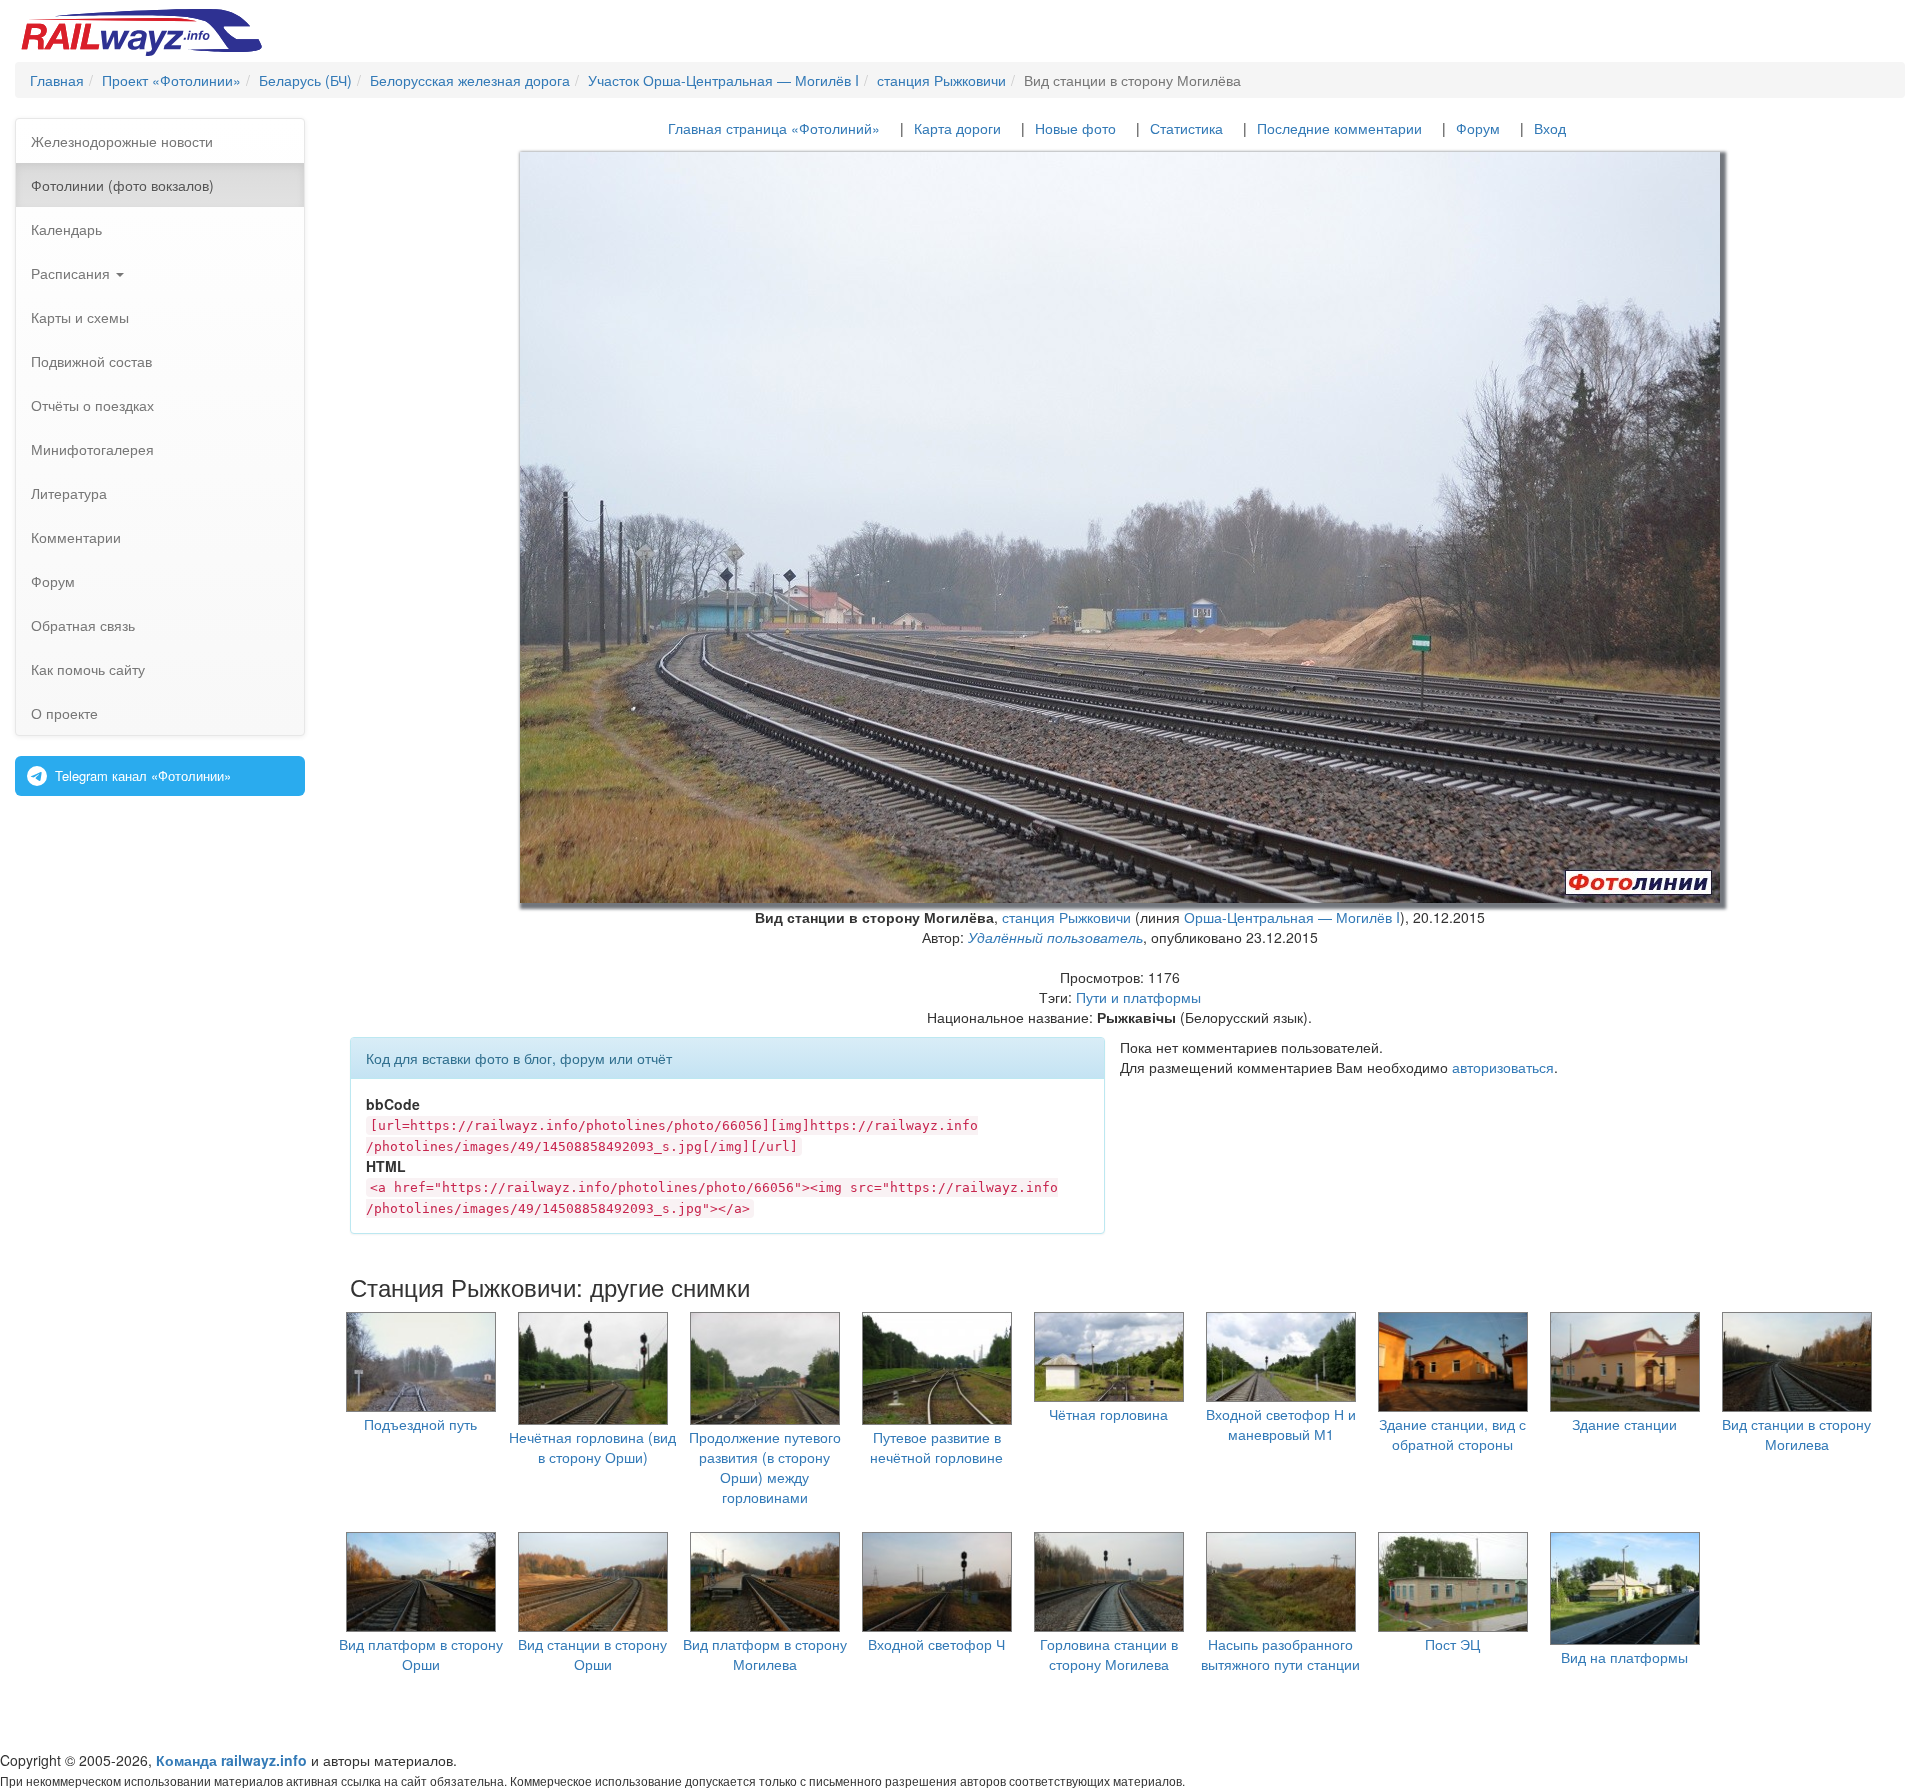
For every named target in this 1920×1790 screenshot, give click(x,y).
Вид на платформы (1624, 1657)
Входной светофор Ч (936, 1644)
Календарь (66, 229)
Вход (1550, 128)
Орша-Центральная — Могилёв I (1292, 917)
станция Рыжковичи (1066, 917)
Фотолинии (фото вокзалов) (122, 185)
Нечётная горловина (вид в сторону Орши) (592, 1447)
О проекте (64, 713)
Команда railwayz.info (231, 1760)
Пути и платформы (1138, 997)
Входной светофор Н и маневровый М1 (1281, 1424)
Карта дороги (957, 128)
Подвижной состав (91, 361)
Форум (53, 581)
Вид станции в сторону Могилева (1796, 1434)
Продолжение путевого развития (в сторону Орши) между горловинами (765, 1467)
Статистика (1186, 128)
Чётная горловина (1108, 1414)
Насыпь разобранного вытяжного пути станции (1280, 1654)
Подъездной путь (420, 1424)
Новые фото (1075, 128)
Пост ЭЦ (1452, 1644)
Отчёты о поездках (92, 405)
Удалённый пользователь (1055, 937)
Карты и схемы (80, 317)
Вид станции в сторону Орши (592, 1654)
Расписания (72, 273)
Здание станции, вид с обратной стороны (1452, 1434)
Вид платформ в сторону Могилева (765, 1654)
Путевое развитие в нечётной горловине (936, 1447)
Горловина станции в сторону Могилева (1109, 1654)
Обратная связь (83, 625)
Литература (69, 493)
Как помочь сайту (88, 669)
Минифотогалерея (92, 449)
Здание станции (1624, 1424)
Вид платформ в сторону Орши (421, 1654)
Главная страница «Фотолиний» (774, 128)
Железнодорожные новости (122, 141)
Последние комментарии (1339, 128)
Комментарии (76, 537)
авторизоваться (1503, 1067)
